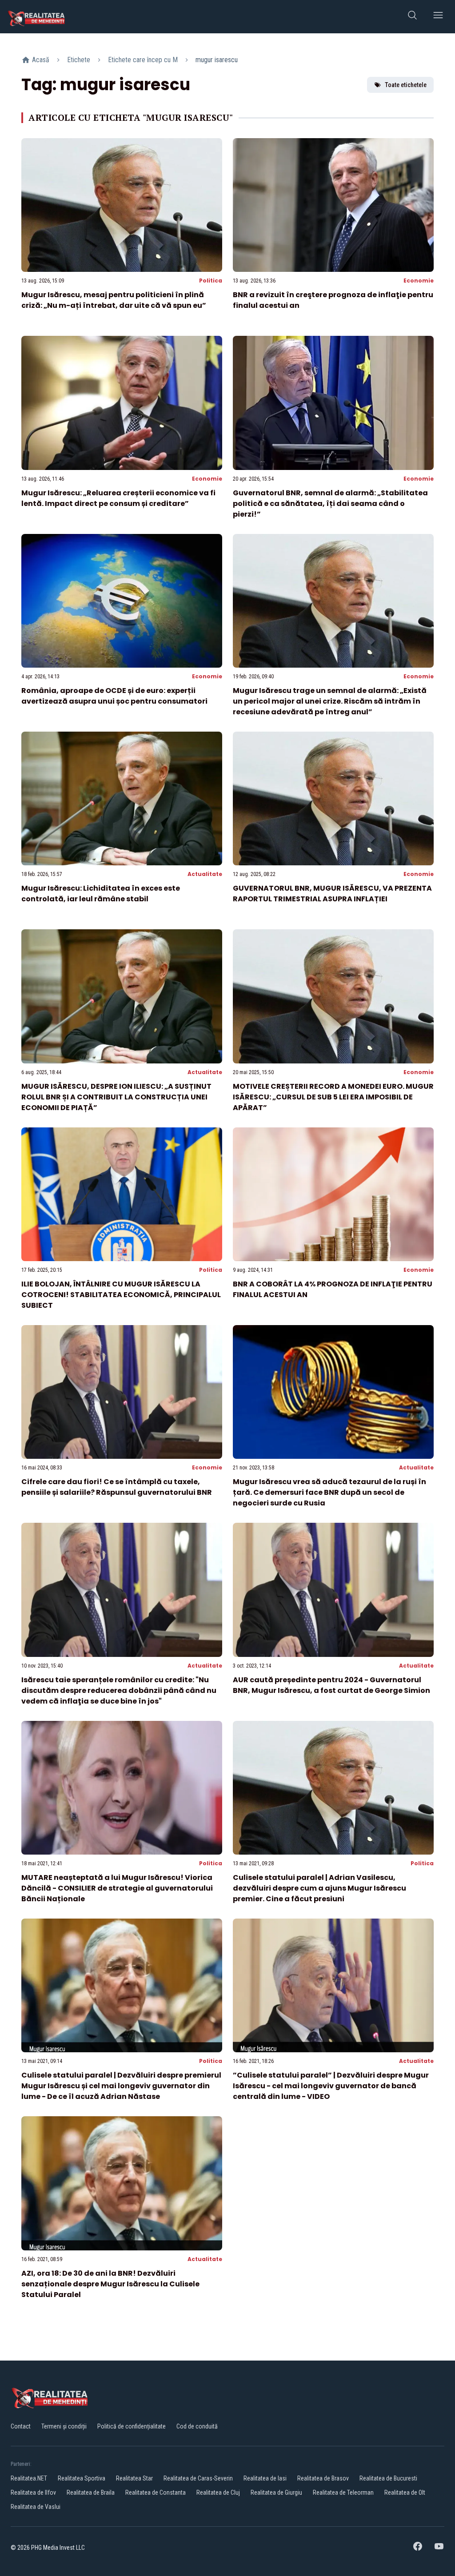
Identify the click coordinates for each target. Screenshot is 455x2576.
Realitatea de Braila (91, 2492)
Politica (211, 281)
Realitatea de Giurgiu (276, 2492)
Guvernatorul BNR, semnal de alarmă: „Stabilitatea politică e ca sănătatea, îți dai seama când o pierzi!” (330, 504)
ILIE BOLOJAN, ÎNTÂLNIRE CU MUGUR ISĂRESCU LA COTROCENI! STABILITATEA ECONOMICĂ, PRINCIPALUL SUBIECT (121, 1295)
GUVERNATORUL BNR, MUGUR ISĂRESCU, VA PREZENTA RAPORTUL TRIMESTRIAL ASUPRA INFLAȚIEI (332, 894)
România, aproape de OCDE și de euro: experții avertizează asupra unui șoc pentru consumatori (114, 696)
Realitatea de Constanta (156, 2492)
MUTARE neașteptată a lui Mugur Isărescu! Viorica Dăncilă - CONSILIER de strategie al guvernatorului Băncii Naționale (117, 1888)
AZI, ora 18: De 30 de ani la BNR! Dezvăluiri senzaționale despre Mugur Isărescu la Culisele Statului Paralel (110, 2284)
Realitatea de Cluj (218, 2492)
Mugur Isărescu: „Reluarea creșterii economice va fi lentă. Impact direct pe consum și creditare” (118, 498)
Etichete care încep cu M (143, 60)
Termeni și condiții (64, 2426)
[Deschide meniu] (438, 17)
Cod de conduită (197, 2426)
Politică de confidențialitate (132, 2426)
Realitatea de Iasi (265, 2478)
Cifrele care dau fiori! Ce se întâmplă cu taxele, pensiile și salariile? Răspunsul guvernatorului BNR (117, 1487)
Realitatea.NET (29, 2478)
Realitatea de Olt (405, 2492)
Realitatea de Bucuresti (388, 2478)
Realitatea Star (134, 2478)
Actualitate (205, 874)
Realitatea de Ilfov (33, 2492)
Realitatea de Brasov (323, 2478)
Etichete (79, 60)
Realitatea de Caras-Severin (198, 2478)
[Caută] (412, 17)
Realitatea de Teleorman (343, 2492)
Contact (21, 2426)
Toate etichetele (406, 85)
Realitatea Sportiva (82, 2478)
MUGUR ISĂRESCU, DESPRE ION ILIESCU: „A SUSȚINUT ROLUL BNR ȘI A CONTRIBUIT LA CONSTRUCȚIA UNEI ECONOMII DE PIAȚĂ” (116, 1097)
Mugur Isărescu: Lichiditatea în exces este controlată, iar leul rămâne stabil (101, 894)
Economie (419, 281)
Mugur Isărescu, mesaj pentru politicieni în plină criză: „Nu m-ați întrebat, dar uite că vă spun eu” (114, 300)
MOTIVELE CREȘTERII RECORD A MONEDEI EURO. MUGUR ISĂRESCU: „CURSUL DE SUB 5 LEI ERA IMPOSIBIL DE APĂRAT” (333, 1097)
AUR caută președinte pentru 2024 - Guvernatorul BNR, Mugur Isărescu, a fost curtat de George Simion (331, 1685)
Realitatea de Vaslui (36, 2507)
